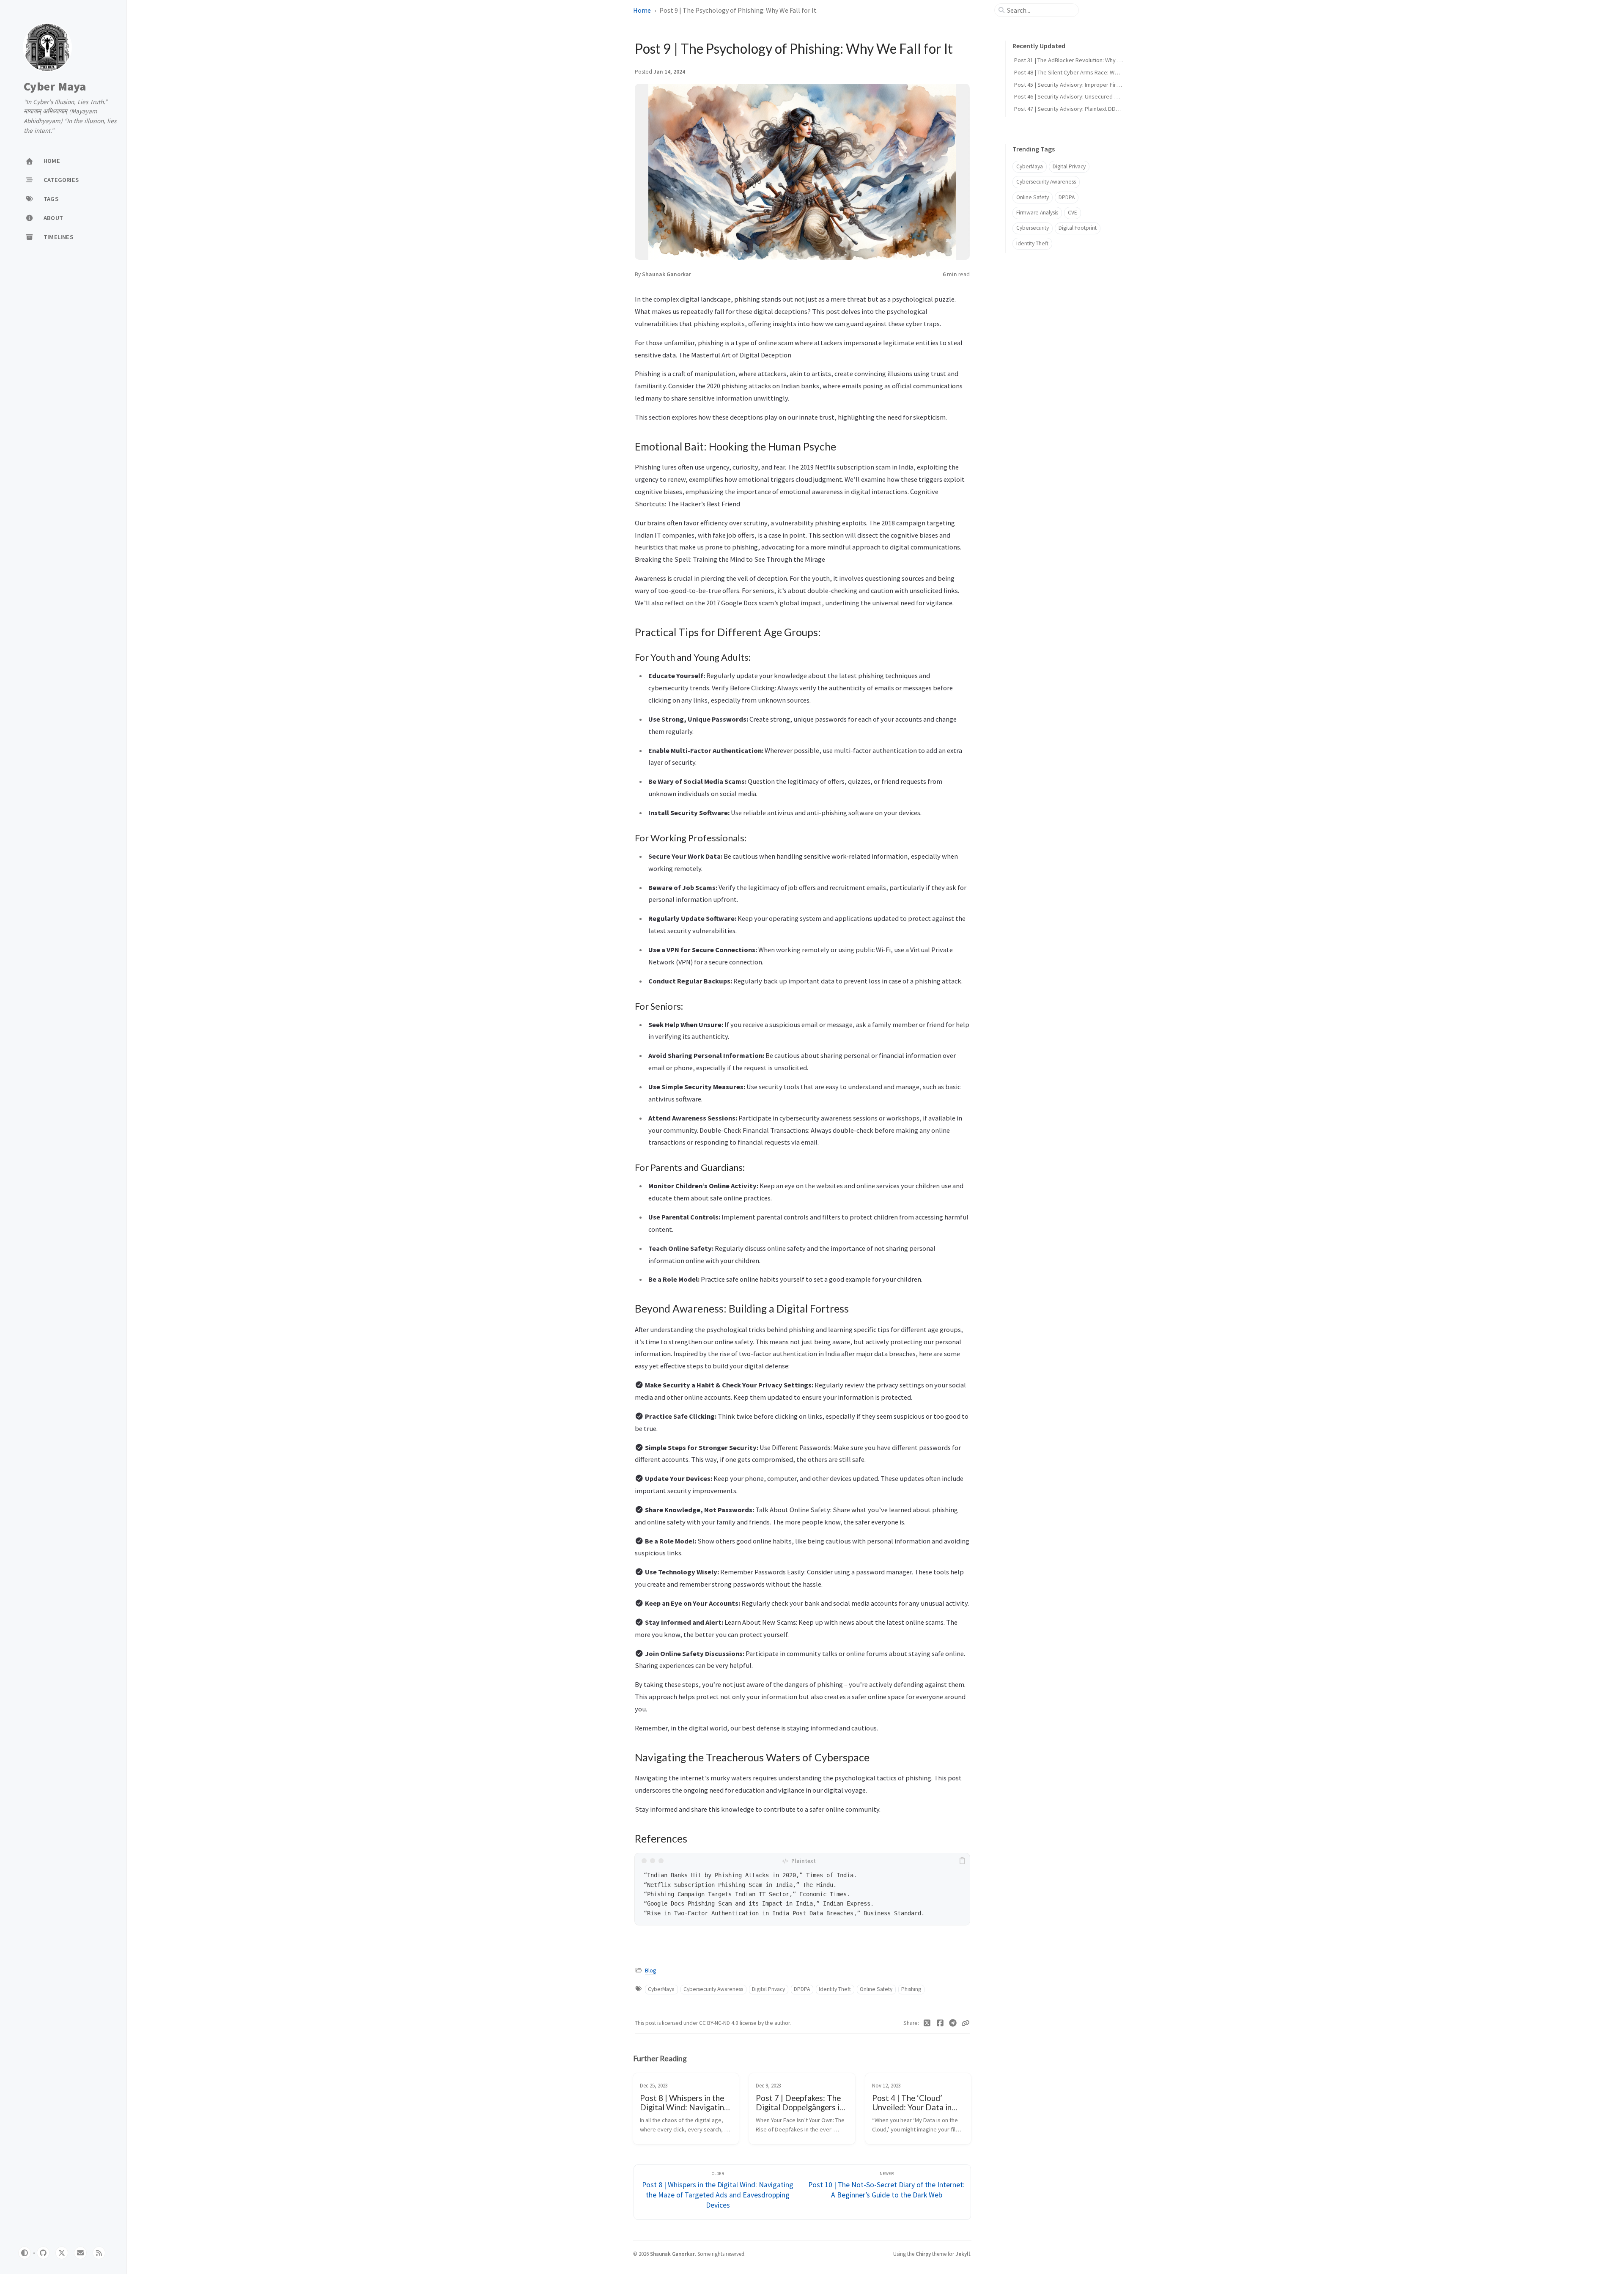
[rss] (99, 2253)
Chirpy (923, 2254)
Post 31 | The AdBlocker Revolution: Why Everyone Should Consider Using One (1113, 60)
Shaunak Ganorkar (667, 274)
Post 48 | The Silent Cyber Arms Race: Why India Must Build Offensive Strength (1112, 72)
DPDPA (802, 1989)
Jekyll (963, 2254)
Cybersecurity (1033, 228)
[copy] (962, 1861)
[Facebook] (940, 2023)
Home (642, 10)
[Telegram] (953, 2023)
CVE (1073, 213)
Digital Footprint (1078, 228)
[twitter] (62, 2253)
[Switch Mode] (25, 2253)
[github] (43, 2253)
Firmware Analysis (1037, 213)
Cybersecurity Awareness (713, 1989)
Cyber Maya (55, 87)
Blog (650, 1971)
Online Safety (876, 1989)
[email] (80, 2253)
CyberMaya (661, 1989)
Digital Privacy (768, 1989)
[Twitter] (927, 2023)
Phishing (911, 1989)
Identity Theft (835, 1989)
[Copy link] (966, 2023)
